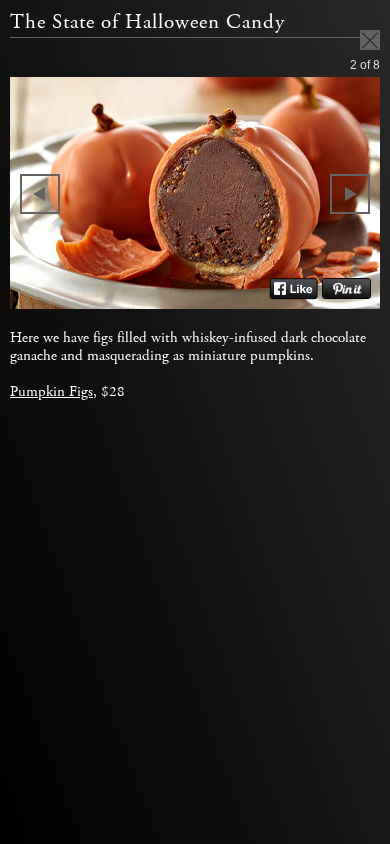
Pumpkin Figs (51, 392)
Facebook (293, 289)
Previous (40, 194)
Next (350, 194)
